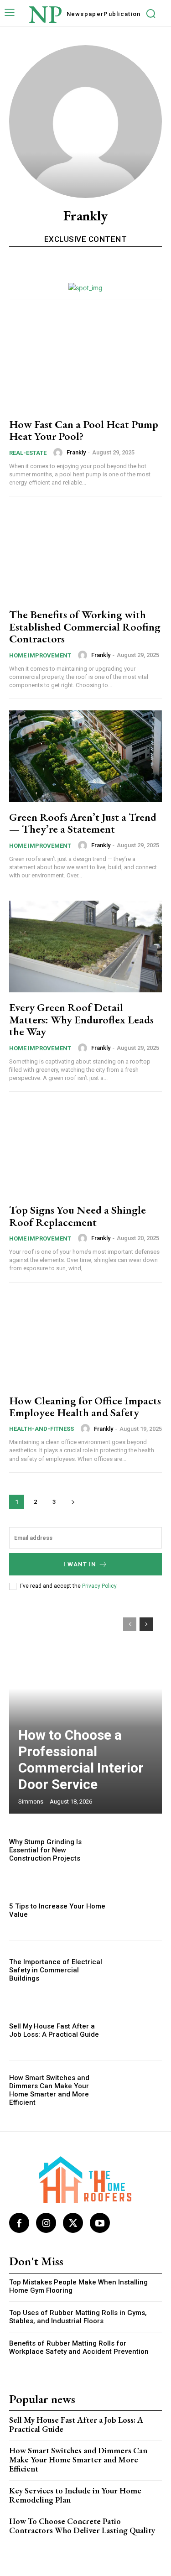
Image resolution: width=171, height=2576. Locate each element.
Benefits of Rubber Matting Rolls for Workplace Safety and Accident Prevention (79, 2347)
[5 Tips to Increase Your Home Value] (139, 1910)
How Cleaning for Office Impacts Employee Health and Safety (85, 1406)
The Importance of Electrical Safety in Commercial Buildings (56, 1970)
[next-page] (73, 1502)
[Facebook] (19, 2223)
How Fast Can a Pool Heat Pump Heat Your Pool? (84, 430)
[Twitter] (73, 2223)
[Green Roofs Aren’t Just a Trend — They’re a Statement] (85, 756)
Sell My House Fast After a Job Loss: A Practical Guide (54, 2030)
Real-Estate (28, 453)
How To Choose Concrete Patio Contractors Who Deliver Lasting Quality (82, 2526)
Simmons (31, 1802)
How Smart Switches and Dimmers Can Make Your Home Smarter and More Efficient (49, 2090)
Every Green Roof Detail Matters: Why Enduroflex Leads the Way (81, 1019)
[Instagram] (46, 2223)
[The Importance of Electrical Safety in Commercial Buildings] (139, 1970)
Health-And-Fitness (41, 1429)
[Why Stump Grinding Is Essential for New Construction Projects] (139, 1850)
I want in (80, 1564)
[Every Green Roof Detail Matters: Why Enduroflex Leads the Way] (85, 946)
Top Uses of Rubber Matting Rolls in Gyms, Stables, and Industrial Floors (78, 2317)
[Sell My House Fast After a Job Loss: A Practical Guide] (139, 2030)
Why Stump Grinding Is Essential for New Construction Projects (45, 1850)
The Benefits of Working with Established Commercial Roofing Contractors (85, 626)
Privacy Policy (99, 1586)
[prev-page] (130, 1624)
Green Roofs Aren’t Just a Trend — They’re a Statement (83, 823)
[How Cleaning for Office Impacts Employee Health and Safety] (85, 1340)
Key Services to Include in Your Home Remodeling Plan (75, 2495)
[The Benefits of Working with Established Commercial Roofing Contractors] (85, 554)
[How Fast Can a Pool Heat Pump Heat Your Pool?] (85, 363)
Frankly (76, 452)
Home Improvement (40, 655)
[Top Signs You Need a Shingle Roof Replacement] (85, 1149)
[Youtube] (100, 2223)
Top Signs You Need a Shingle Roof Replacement (78, 1216)
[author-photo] (59, 453)
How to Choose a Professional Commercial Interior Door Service (81, 1760)
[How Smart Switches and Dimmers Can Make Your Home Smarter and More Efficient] (139, 2090)
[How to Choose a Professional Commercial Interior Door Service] (85, 1711)
